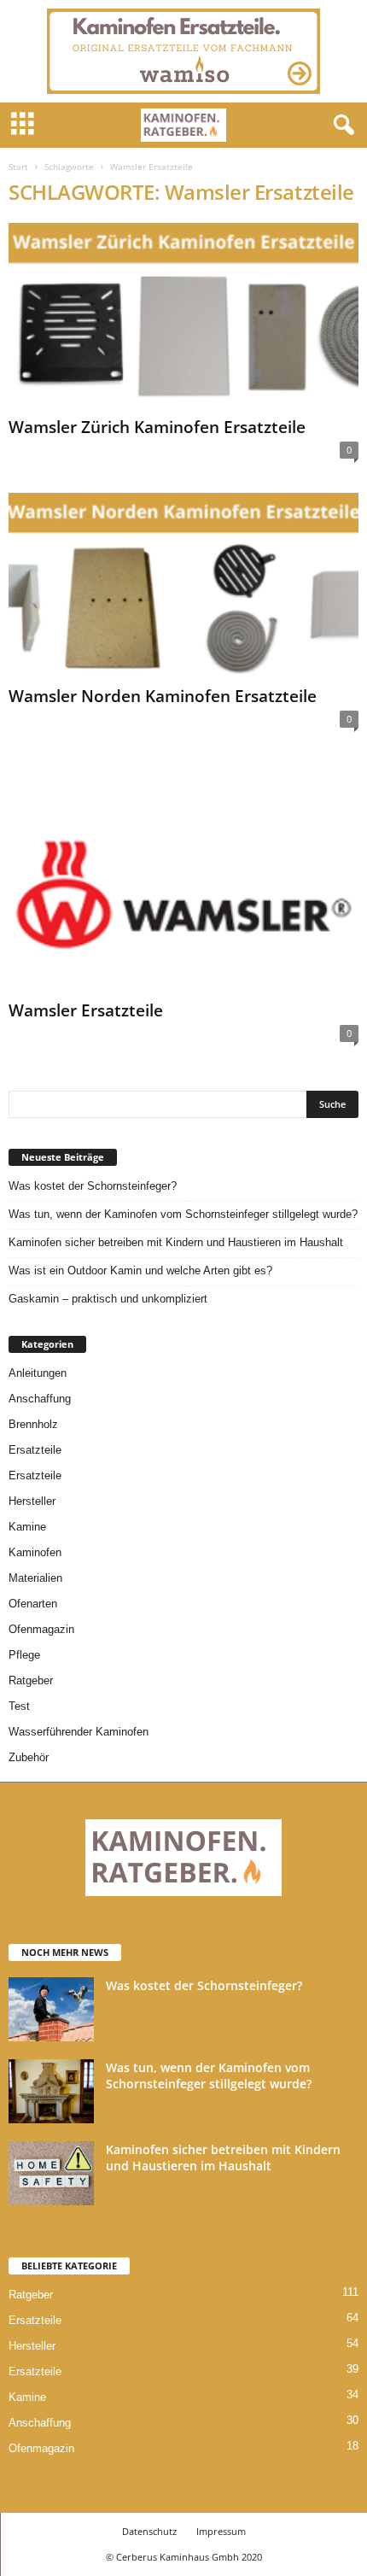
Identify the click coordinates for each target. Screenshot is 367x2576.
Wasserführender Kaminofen (79, 1732)
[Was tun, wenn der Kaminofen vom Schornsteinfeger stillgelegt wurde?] (51, 2091)
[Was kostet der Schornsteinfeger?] (51, 2009)
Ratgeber (31, 1680)
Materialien (35, 1578)
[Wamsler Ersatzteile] (183, 878)
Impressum (221, 2531)
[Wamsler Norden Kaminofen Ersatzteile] (183, 586)
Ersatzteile (35, 1450)
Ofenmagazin (41, 1629)
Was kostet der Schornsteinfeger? (93, 1186)
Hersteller (32, 1501)
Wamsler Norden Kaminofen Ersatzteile (163, 696)
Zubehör (29, 1757)
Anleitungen (38, 1373)
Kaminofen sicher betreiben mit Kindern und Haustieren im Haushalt (176, 1242)
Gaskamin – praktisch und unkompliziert (108, 1299)
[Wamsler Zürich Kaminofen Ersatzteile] (183, 316)
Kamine (27, 1527)
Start (18, 167)
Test (19, 1706)
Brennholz (33, 1424)
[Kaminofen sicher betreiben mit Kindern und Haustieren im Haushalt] (51, 2173)
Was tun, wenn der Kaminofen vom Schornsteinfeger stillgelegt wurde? (183, 1214)
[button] (341, 126)
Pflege (24, 1655)
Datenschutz (149, 2531)
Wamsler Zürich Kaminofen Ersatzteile (157, 427)
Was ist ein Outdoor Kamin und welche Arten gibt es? (140, 1270)
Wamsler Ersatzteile (86, 1010)
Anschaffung (40, 1399)
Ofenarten (33, 1604)
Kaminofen (35, 1552)
